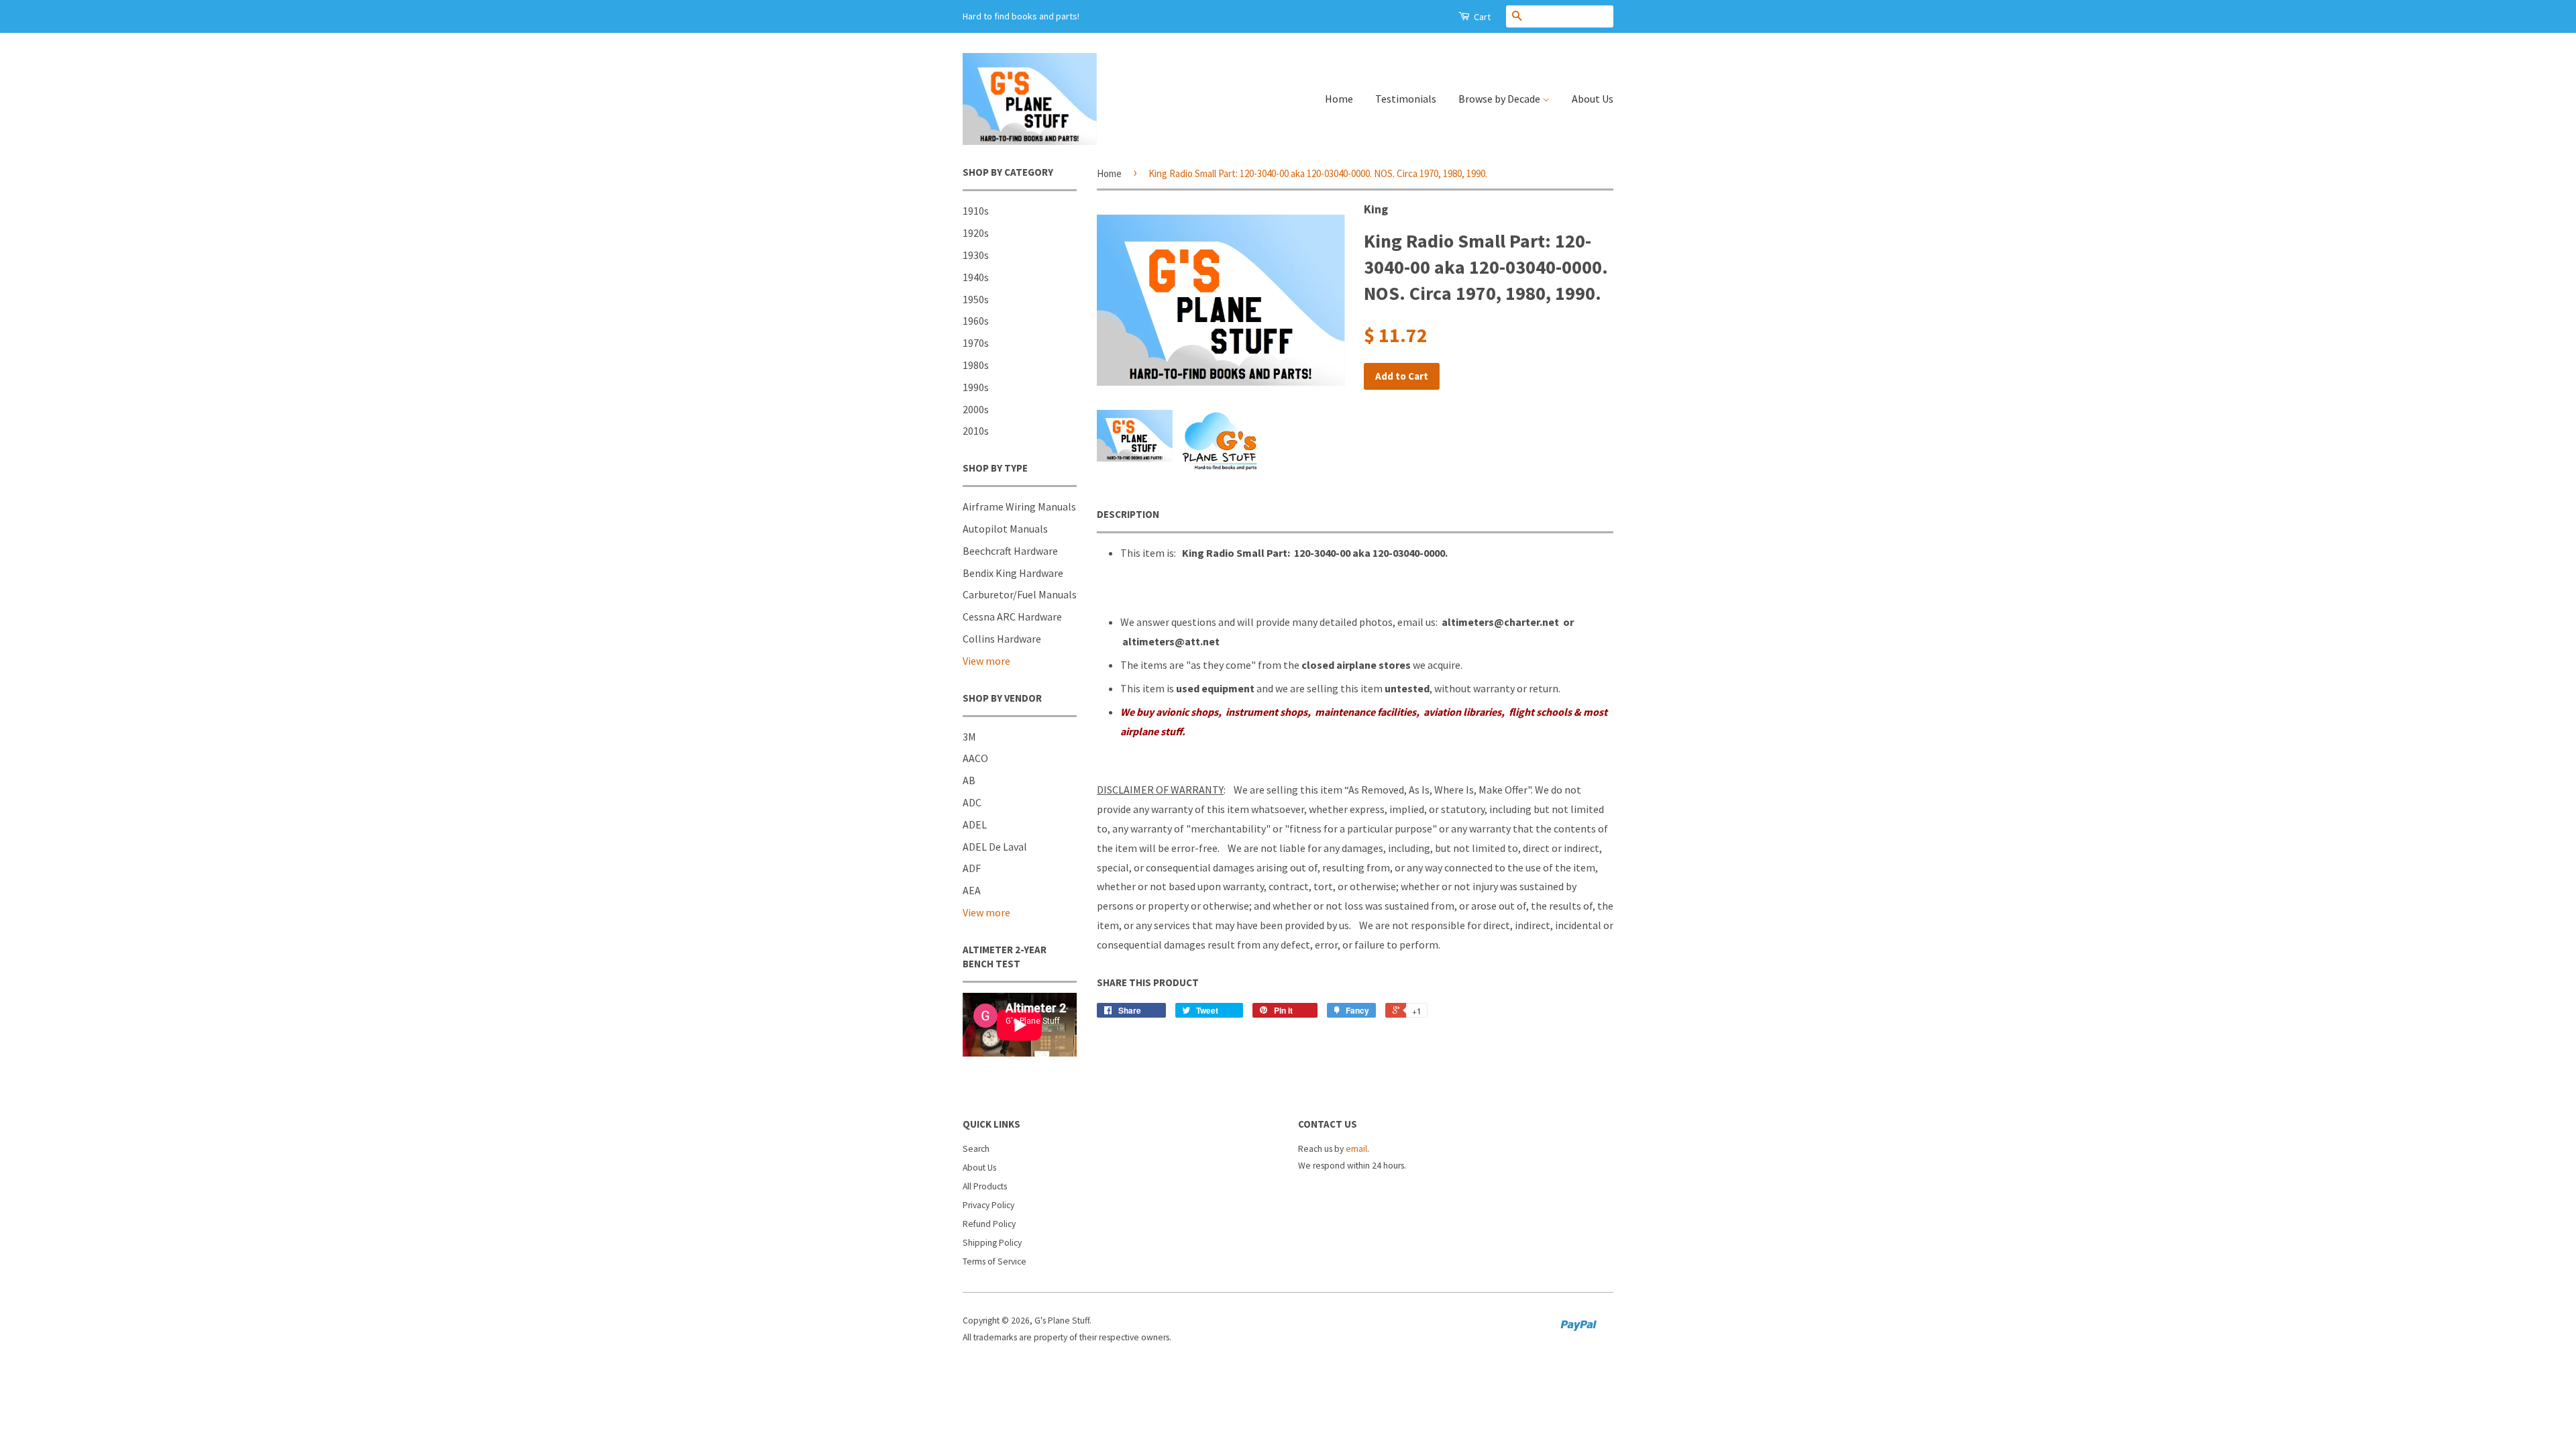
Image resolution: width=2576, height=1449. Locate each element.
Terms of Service (995, 1262)
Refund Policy (989, 1224)
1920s (976, 233)
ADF (972, 868)
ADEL (975, 824)
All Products (985, 1186)
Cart (1481, 17)
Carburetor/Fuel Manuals (1020, 594)
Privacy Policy (988, 1205)
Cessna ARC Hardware (1012, 616)
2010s (976, 431)
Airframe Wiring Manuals (1019, 506)
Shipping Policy (992, 1243)
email (1356, 1149)
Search (976, 1149)
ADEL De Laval (995, 847)
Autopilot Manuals (1005, 529)
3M (969, 737)
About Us (1593, 99)
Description (1128, 514)
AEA (972, 890)
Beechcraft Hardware (1010, 551)
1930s (976, 255)
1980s (976, 365)
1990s (976, 387)
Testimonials (1406, 99)
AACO (975, 758)
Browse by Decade (1500, 99)
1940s (976, 277)
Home (1339, 99)
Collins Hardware (1002, 639)
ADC (972, 802)
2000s (976, 409)
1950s (976, 299)
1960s (976, 321)
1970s (976, 343)
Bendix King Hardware (1013, 573)
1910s (976, 211)
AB (969, 780)
